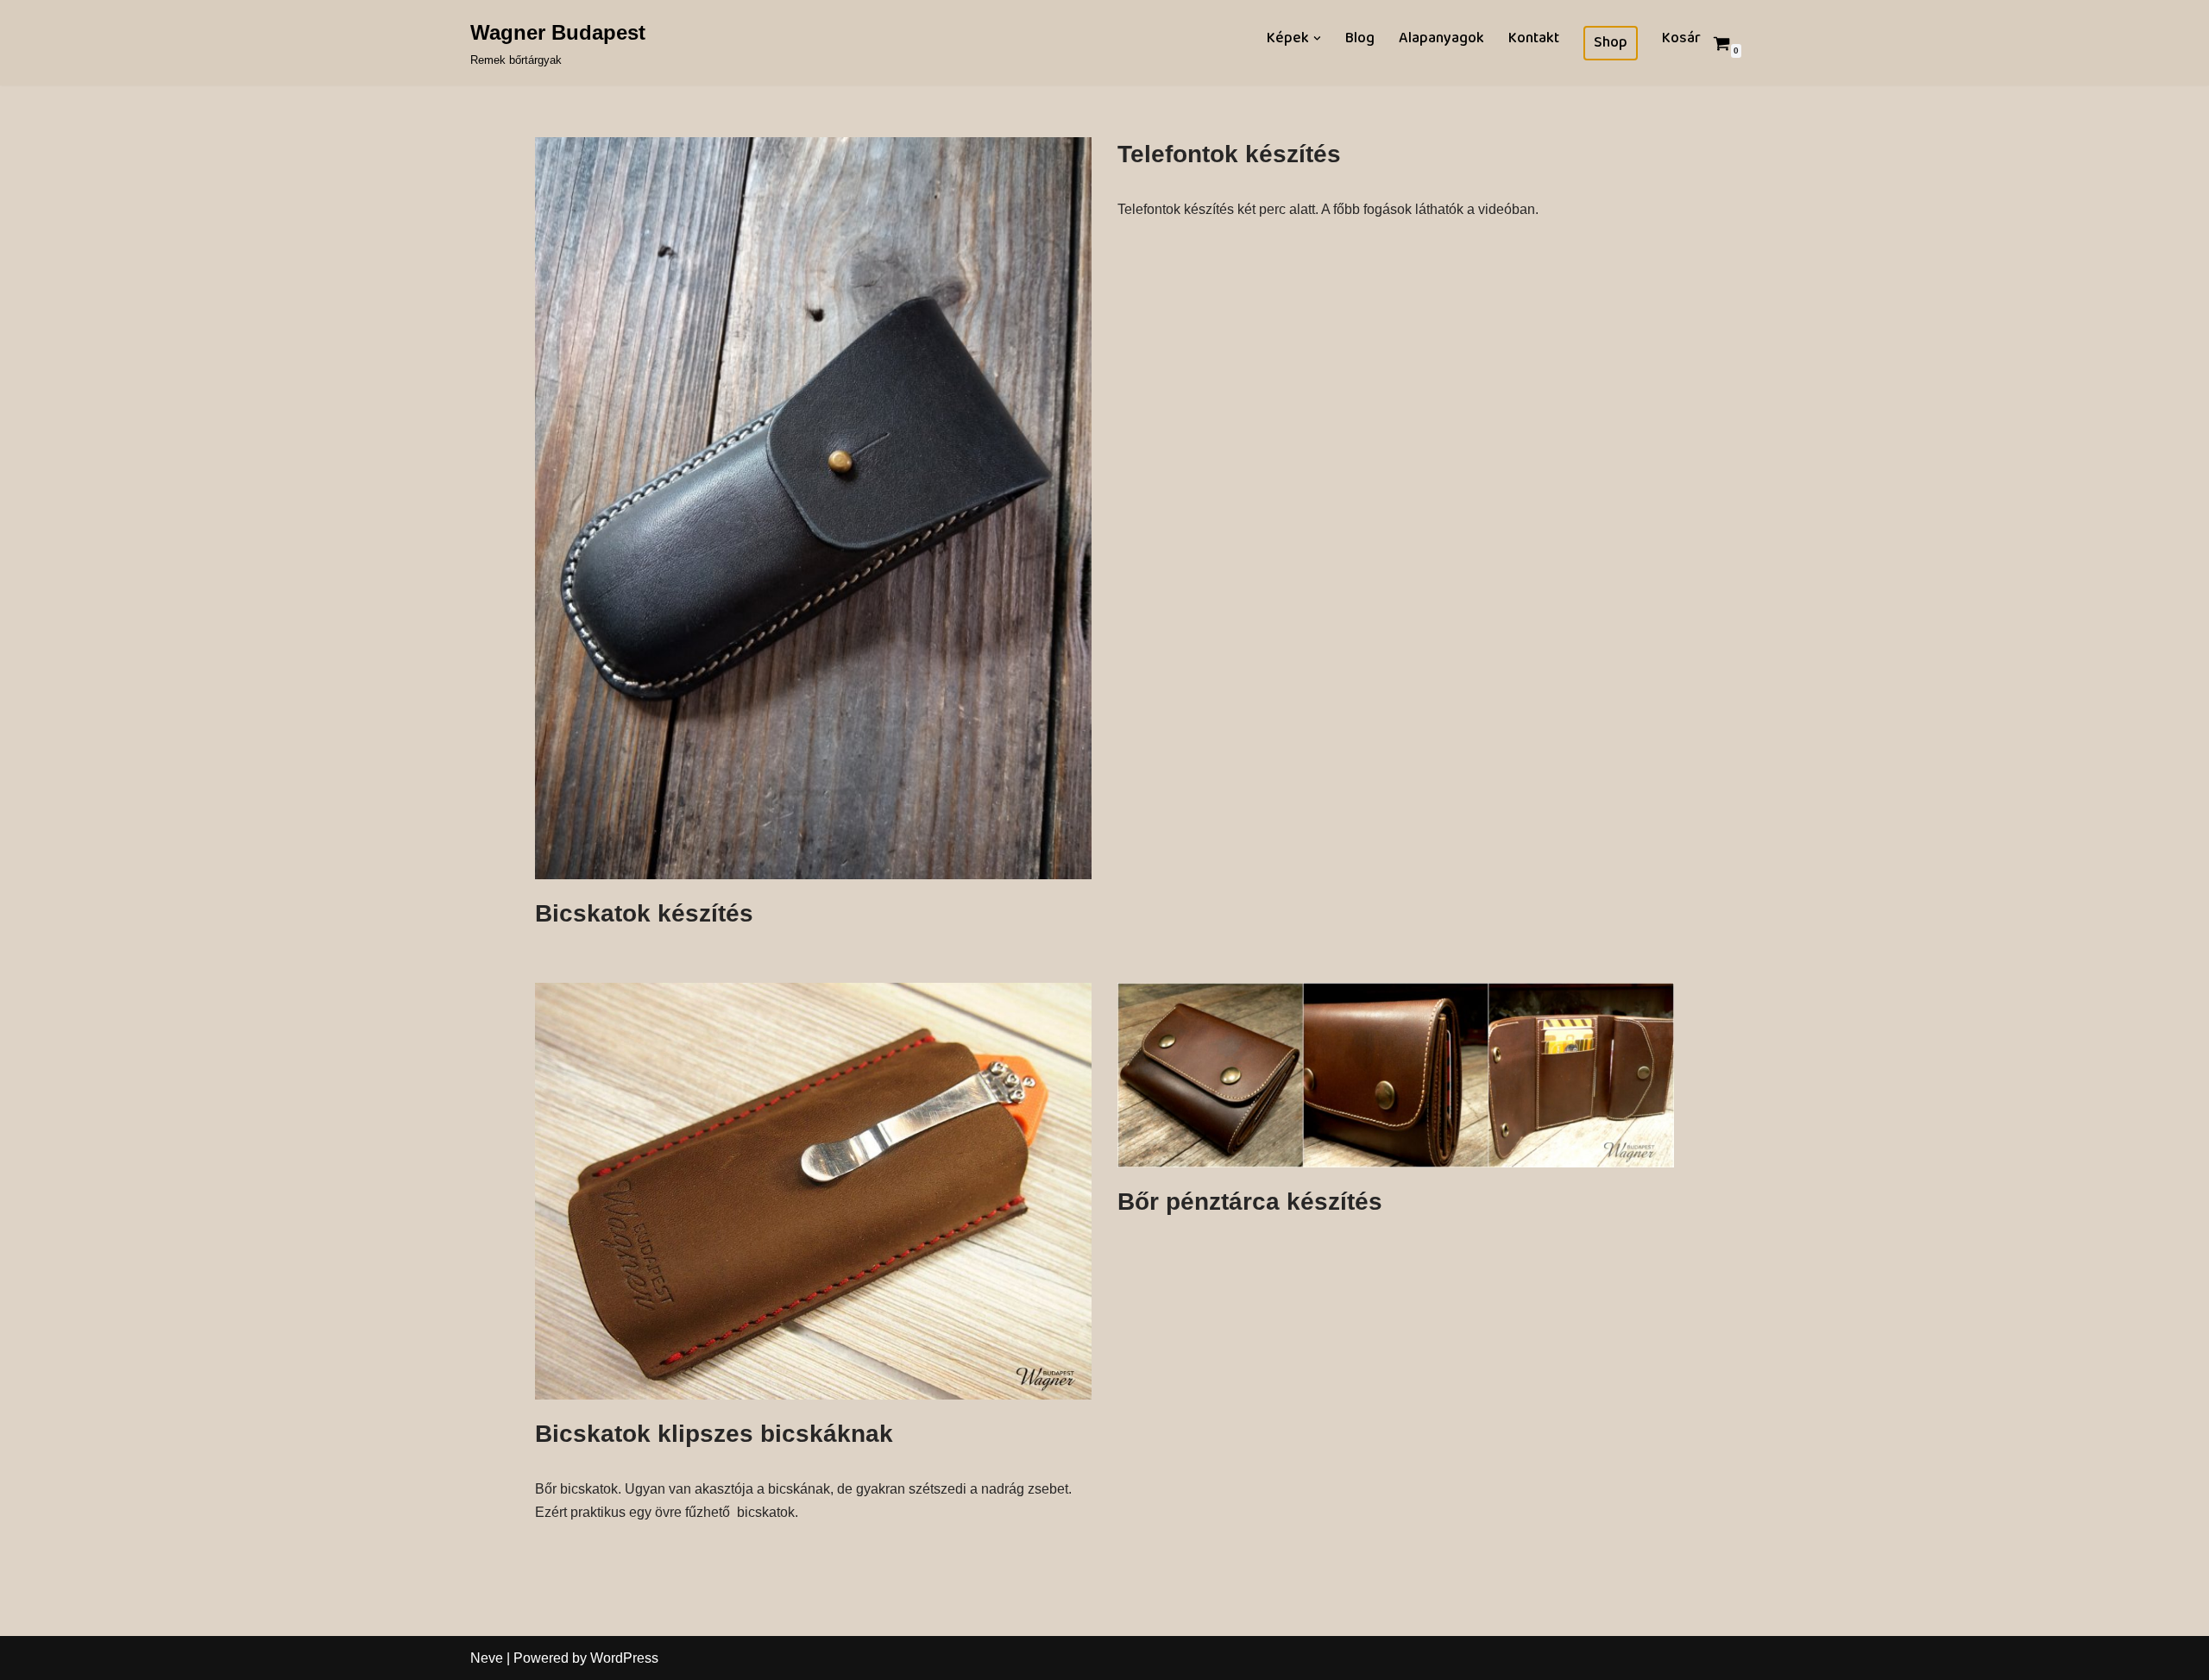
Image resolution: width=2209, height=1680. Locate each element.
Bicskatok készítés (644, 913)
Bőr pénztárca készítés (1250, 1202)
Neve (487, 1658)
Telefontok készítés (1229, 154)
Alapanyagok (1441, 38)
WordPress (624, 1658)
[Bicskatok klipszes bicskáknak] (813, 1192)
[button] (1317, 38)
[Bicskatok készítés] (813, 508)
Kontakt (1534, 38)
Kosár (1681, 38)
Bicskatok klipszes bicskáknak (714, 1434)
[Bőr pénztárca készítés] (1396, 1075)
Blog (1360, 38)
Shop (1611, 43)
